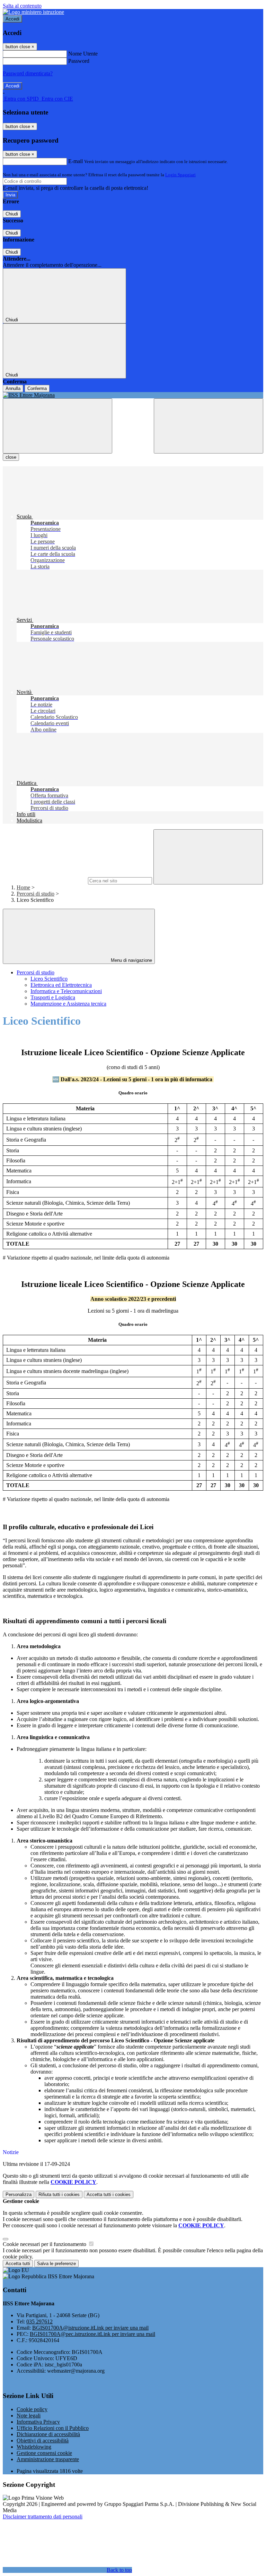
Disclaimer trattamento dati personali (43, 2516)
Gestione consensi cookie (44, 2453)
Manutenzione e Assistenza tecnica (68, 1004)
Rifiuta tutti (59, 2194)
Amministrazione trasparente (48, 2459)
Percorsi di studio (36, 894)
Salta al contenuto (22, 6)
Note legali (29, 2416)
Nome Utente (83, 54)
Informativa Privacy (38, 2422)
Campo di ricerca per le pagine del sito (45, 880)
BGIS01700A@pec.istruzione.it (92, 2334)
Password (79, 61)
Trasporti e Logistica (53, 997)
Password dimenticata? (28, 73)
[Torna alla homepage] (133, 395)
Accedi (12, 19)
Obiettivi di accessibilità (43, 2441)
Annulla (13, 388)
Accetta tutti (109, 2194)
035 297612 (39, 2321)
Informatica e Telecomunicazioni (66, 991)
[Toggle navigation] (57, 426)
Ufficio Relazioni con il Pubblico (53, 2428)
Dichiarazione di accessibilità (48, 2434)
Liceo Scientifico (49, 979)
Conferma (37, 388)
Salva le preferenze (56, 2264)
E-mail (76, 161)
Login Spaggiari (180, 175)
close (11, 457)
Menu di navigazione (131, 960)
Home (23, 887)
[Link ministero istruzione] (33, 12)
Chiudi (12, 214)
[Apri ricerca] (209, 426)
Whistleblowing (34, 2447)
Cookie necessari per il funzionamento (45, 2244)
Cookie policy (32, 2409)
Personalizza (19, 2194)
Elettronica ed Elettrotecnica (61, 985)
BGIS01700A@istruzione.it (90, 2328)
